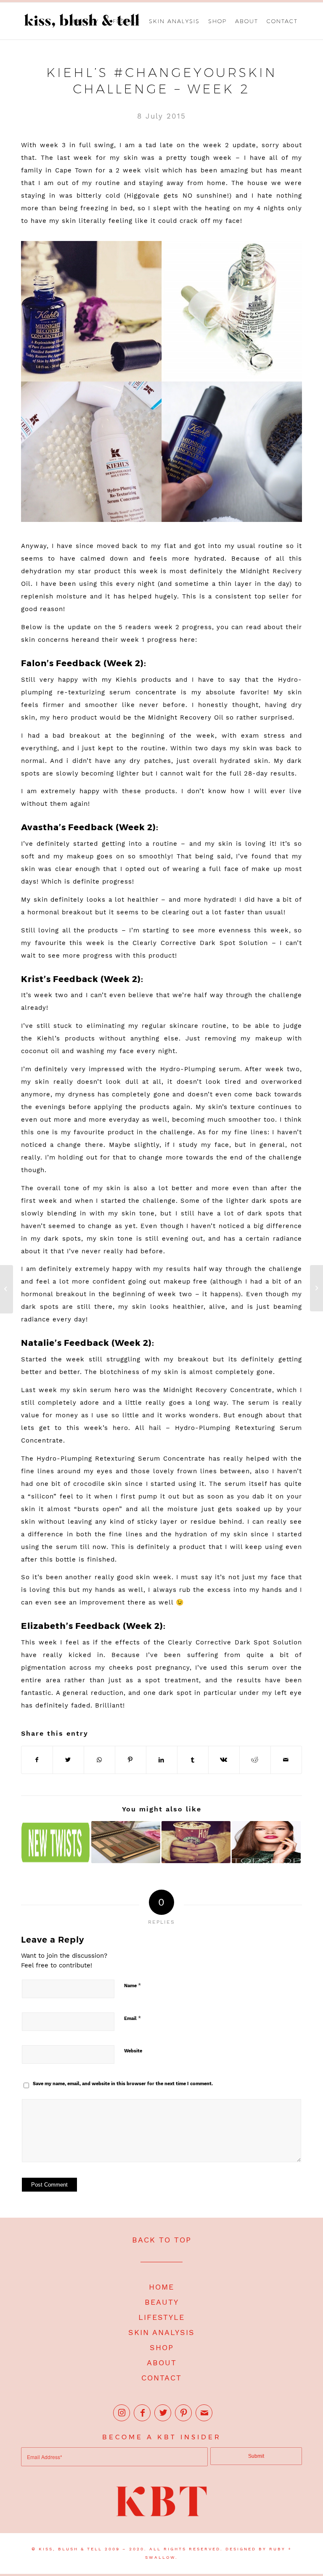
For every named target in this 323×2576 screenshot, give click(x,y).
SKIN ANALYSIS (161, 2332)
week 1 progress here (158, 640)
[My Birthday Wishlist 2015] (316, 1288)
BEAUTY (162, 2302)
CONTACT (161, 2378)
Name (132, 1985)
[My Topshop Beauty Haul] (266, 1842)
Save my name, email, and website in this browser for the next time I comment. (123, 2084)
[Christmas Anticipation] (196, 1842)
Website (133, 2051)
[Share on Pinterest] (131, 1760)
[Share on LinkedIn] (162, 1760)
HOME (161, 2287)
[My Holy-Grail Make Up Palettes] (126, 1842)
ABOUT (162, 2363)
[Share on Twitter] (68, 1760)
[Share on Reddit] (255, 1760)
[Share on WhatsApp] (99, 1760)
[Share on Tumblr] (193, 1760)
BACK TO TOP (162, 2240)
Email (132, 2018)
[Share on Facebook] (37, 1760)
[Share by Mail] (286, 1760)
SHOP (162, 2347)
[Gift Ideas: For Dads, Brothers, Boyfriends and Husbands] (7, 1289)
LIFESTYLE (161, 2317)
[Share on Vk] (224, 1760)
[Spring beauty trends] (56, 1842)
